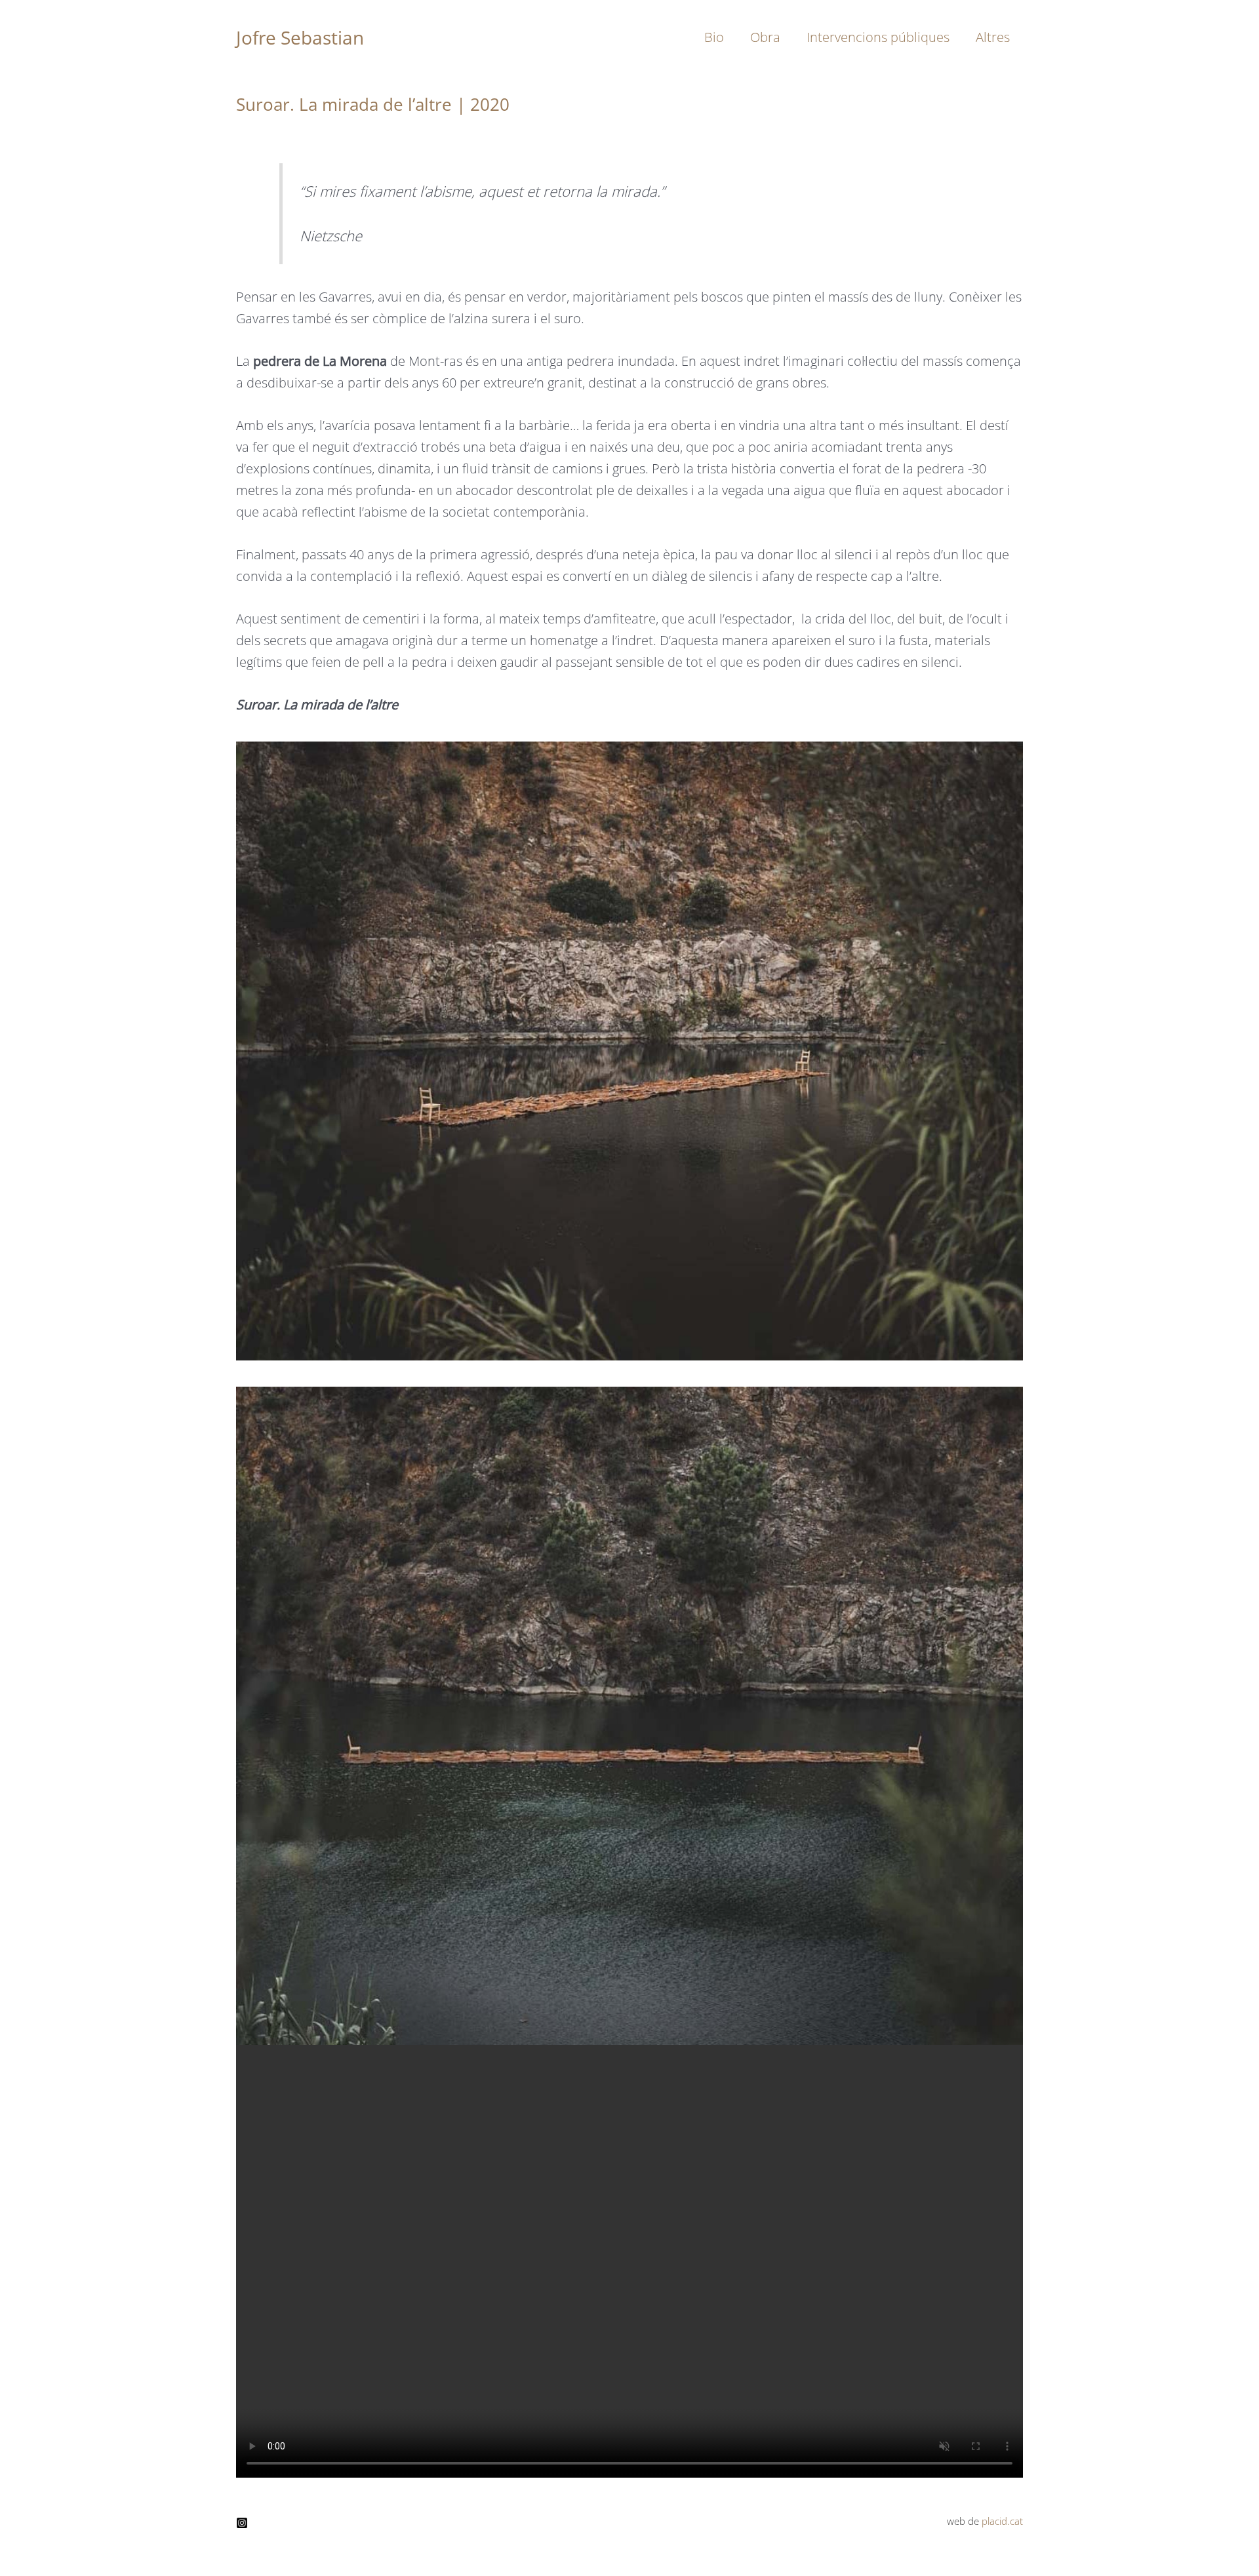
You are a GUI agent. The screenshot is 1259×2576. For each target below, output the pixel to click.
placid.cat (1002, 2521)
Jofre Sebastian (300, 37)
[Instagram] (242, 2523)
